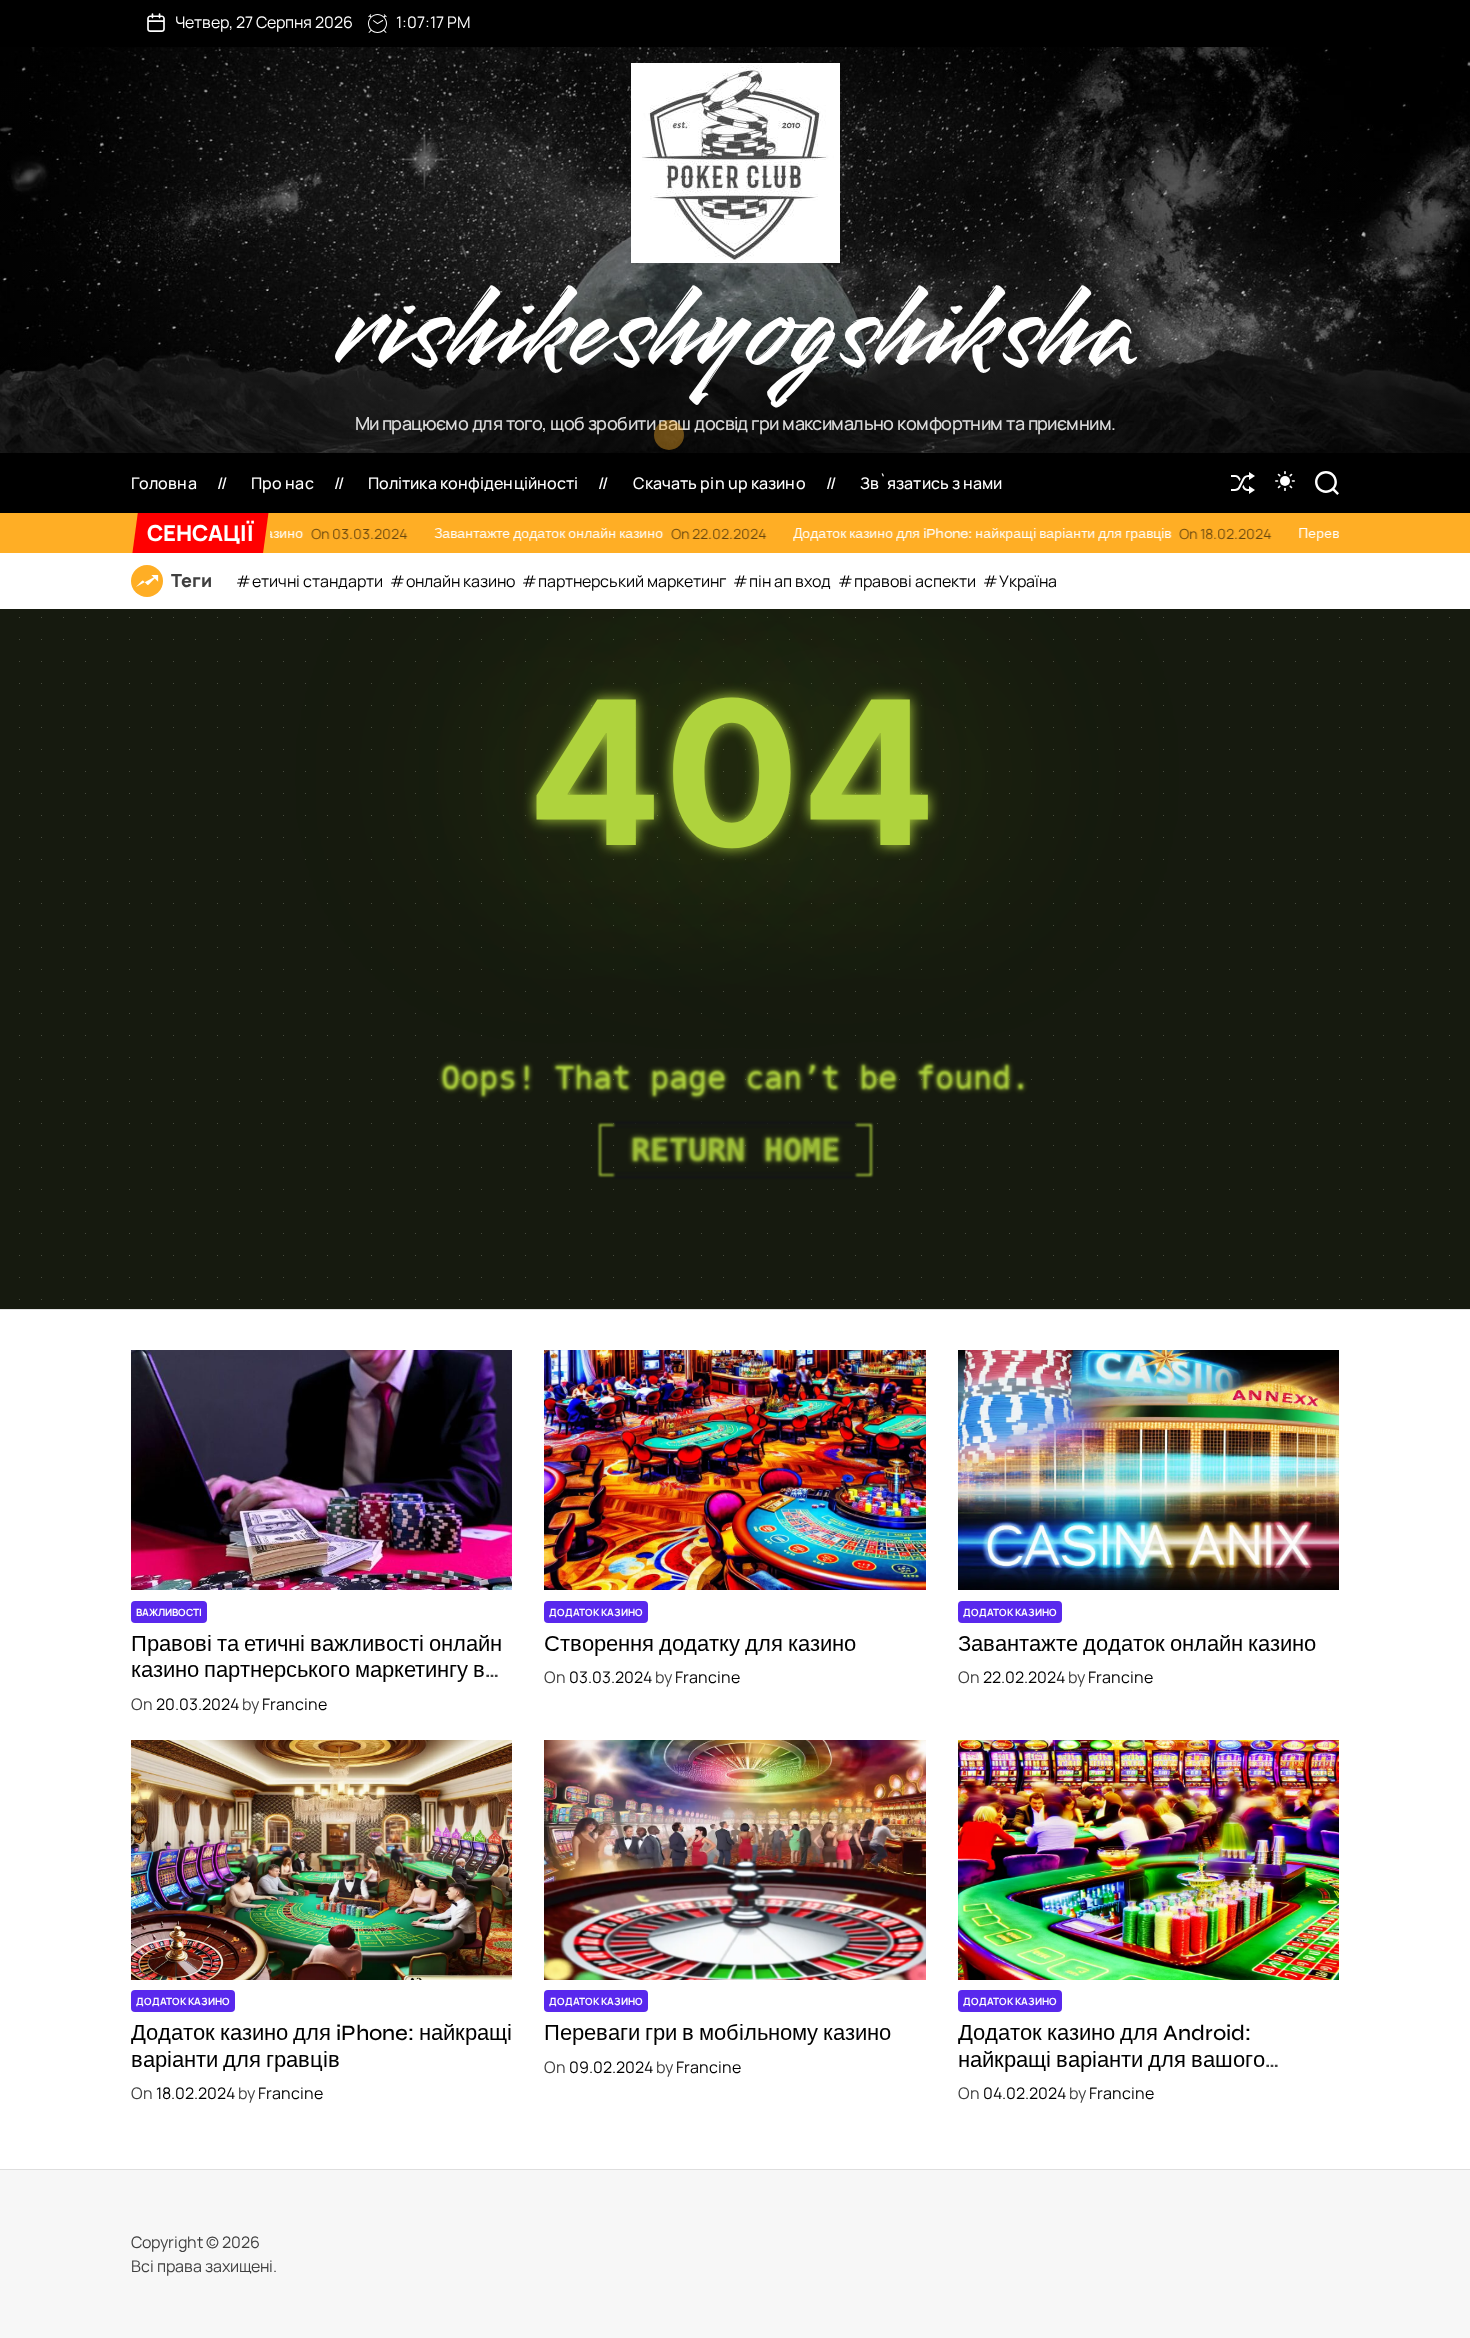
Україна (1028, 581)
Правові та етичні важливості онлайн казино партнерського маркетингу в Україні (316, 1670)
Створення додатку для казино (700, 1644)
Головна (164, 483)
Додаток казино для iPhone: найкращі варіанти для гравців (605, 533)
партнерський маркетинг (633, 581)
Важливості (169, 1612)
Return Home (735, 1150)
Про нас (282, 483)
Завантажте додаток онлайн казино (1137, 1644)
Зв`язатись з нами (931, 483)
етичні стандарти (319, 581)
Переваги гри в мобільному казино (1032, 533)
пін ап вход (791, 581)
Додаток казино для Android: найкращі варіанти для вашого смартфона (1111, 2059)
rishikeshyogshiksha (735, 333)
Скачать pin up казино (719, 483)
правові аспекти (916, 581)
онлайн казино (462, 581)
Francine (294, 1704)
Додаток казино (596, 1612)
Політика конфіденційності (473, 483)
